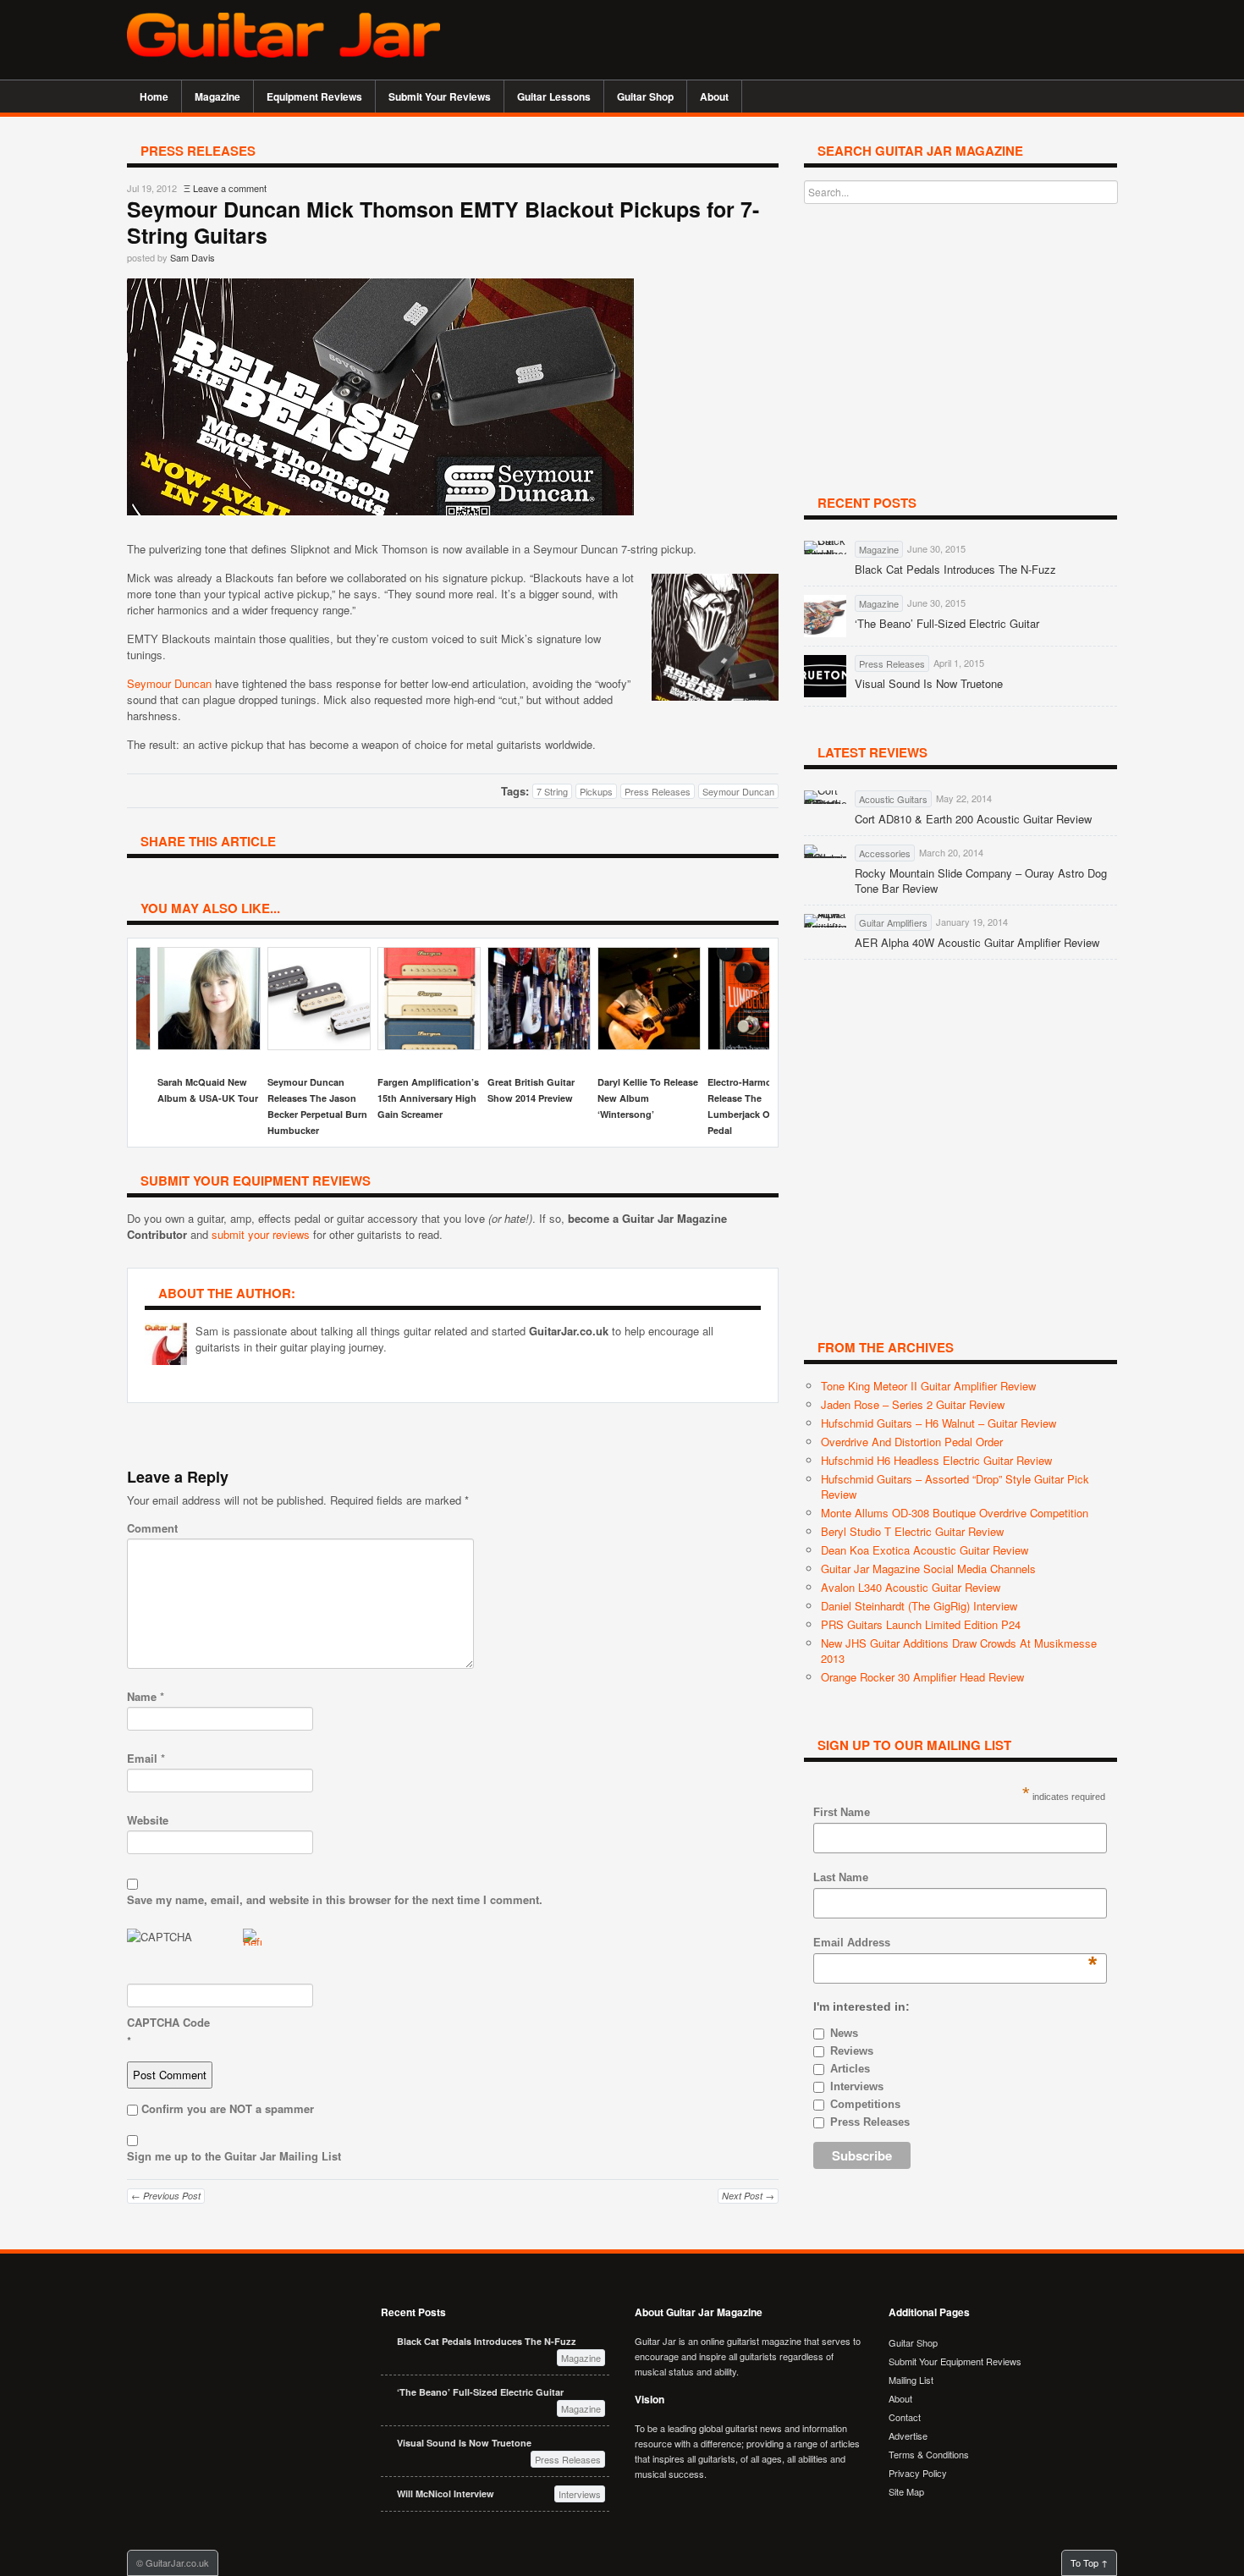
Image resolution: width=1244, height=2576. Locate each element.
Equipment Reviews (308, 96)
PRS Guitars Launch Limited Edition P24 (921, 1624)
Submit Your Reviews (440, 96)
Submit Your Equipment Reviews (955, 2361)
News (844, 2033)
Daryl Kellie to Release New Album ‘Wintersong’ (648, 1098)
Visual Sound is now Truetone (929, 684)
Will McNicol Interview (446, 2493)
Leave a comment (230, 188)
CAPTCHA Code (168, 2023)
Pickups (596, 791)
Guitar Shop (645, 96)
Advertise (908, 2436)
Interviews (857, 2086)
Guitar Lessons (548, 96)
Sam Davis (193, 257)
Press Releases (658, 791)
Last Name (841, 1877)
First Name (842, 1812)
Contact (905, 2417)
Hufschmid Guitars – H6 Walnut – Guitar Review (939, 1423)
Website (148, 1820)
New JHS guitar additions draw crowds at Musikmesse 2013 (959, 1651)
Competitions (865, 2104)
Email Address (852, 1943)
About (708, 96)
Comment (152, 1528)
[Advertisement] (919, 38)
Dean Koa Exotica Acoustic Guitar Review (925, 1550)
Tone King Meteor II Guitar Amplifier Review (928, 1386)
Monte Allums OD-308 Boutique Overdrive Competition (955, 1513)
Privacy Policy (918, 2473)
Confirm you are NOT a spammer (226, 2109)
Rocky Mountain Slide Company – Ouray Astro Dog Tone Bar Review (981, 881)
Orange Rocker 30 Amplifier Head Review (922, 1677)
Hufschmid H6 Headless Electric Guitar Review (936, 1460)
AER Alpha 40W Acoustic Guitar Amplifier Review (977, 943)
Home (154, 96)
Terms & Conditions (929, 2454)
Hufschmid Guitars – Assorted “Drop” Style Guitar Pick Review (955, 1486)
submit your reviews (261, 1234)
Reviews (852, 2051)
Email (146, 1759)
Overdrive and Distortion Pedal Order (912, 1442)
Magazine (211, 96)
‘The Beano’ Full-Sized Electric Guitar (947, 624)
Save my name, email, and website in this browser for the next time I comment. (335, 1900)
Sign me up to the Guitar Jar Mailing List (234, 2156)
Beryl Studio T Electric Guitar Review (912, 1531)
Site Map (906, 2491)
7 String (552, 791)
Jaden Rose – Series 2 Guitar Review (913, 1404)
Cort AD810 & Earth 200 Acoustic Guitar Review (973, 819)
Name (146, 1697)
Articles (850, 2069)
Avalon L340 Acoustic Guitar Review (911, 1587)
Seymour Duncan (169, 683)
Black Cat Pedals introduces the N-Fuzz (955, 570)
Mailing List (911, 2380)
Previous (157, 1038)
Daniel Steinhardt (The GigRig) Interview (919, 1606)
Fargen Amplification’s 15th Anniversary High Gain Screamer (428, 1098)
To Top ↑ (1089, 2562)
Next (748, 1038)
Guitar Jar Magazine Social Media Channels (928, 1569)
